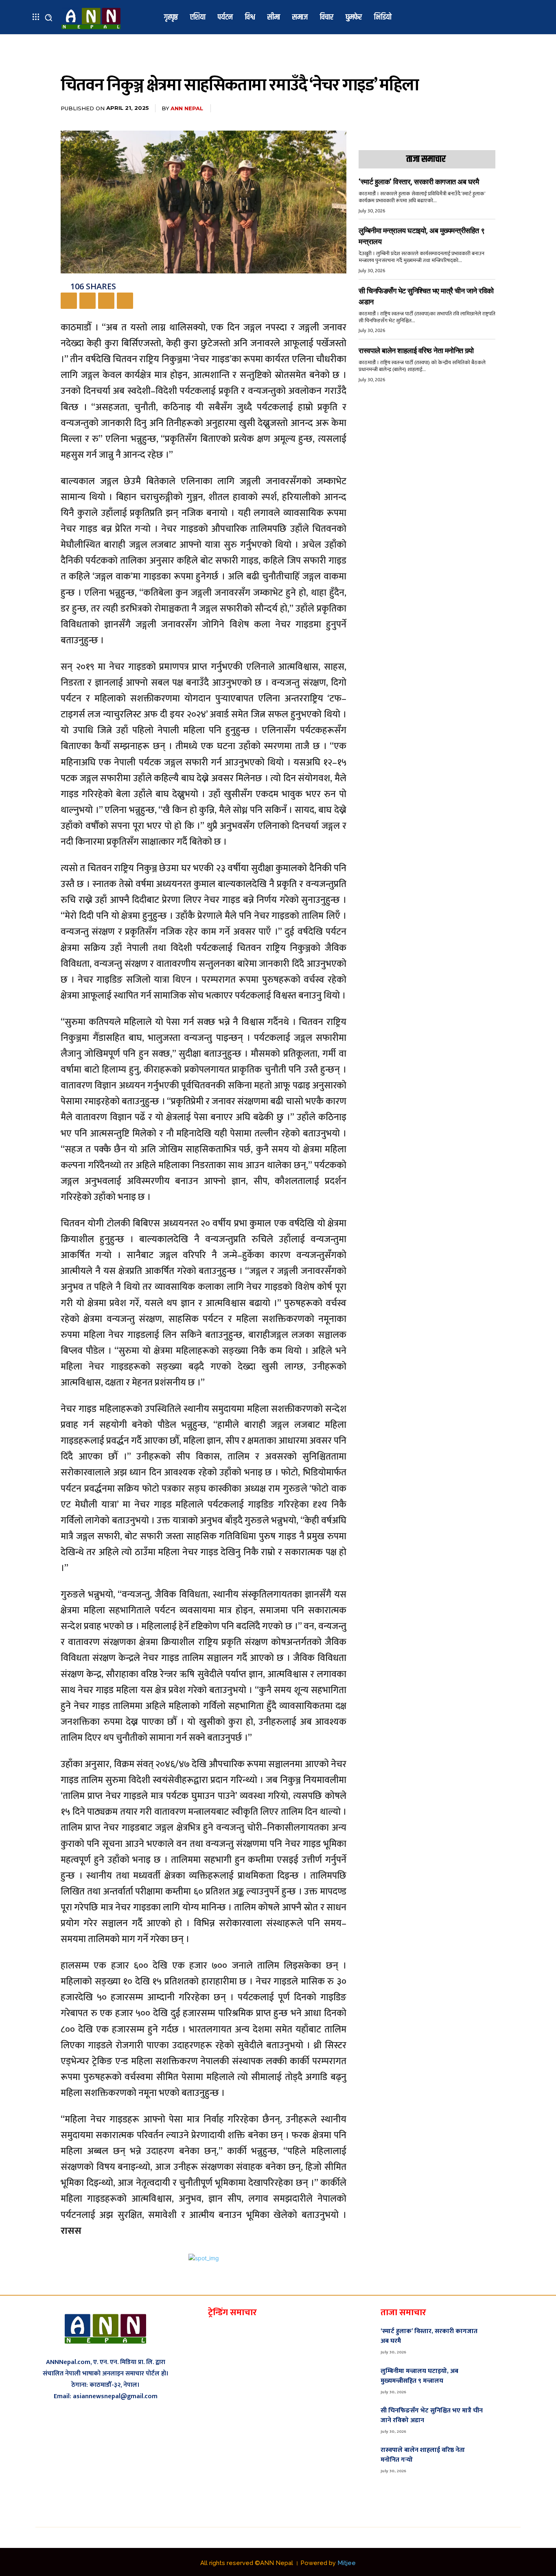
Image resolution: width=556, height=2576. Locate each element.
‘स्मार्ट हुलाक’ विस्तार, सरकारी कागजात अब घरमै (419, 182)
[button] (48, 17)
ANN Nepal (187, 108)
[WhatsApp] (125, 301)
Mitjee (347, 2563)
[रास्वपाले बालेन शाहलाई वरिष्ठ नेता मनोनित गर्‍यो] (507, 2459)
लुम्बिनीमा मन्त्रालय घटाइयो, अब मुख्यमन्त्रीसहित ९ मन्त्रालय (419, 2376)
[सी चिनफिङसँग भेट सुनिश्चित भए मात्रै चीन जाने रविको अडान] (507, 2419)
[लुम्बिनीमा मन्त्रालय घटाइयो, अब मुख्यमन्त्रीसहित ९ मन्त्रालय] (507, 2380)
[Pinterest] (106, 301)
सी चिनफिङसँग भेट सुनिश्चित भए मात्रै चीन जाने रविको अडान (432, 2415)
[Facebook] (69, 301)
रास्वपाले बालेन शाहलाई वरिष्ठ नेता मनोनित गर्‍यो (416, 351)
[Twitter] (88, 301)
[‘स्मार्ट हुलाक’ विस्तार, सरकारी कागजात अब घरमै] (507, 2340)
